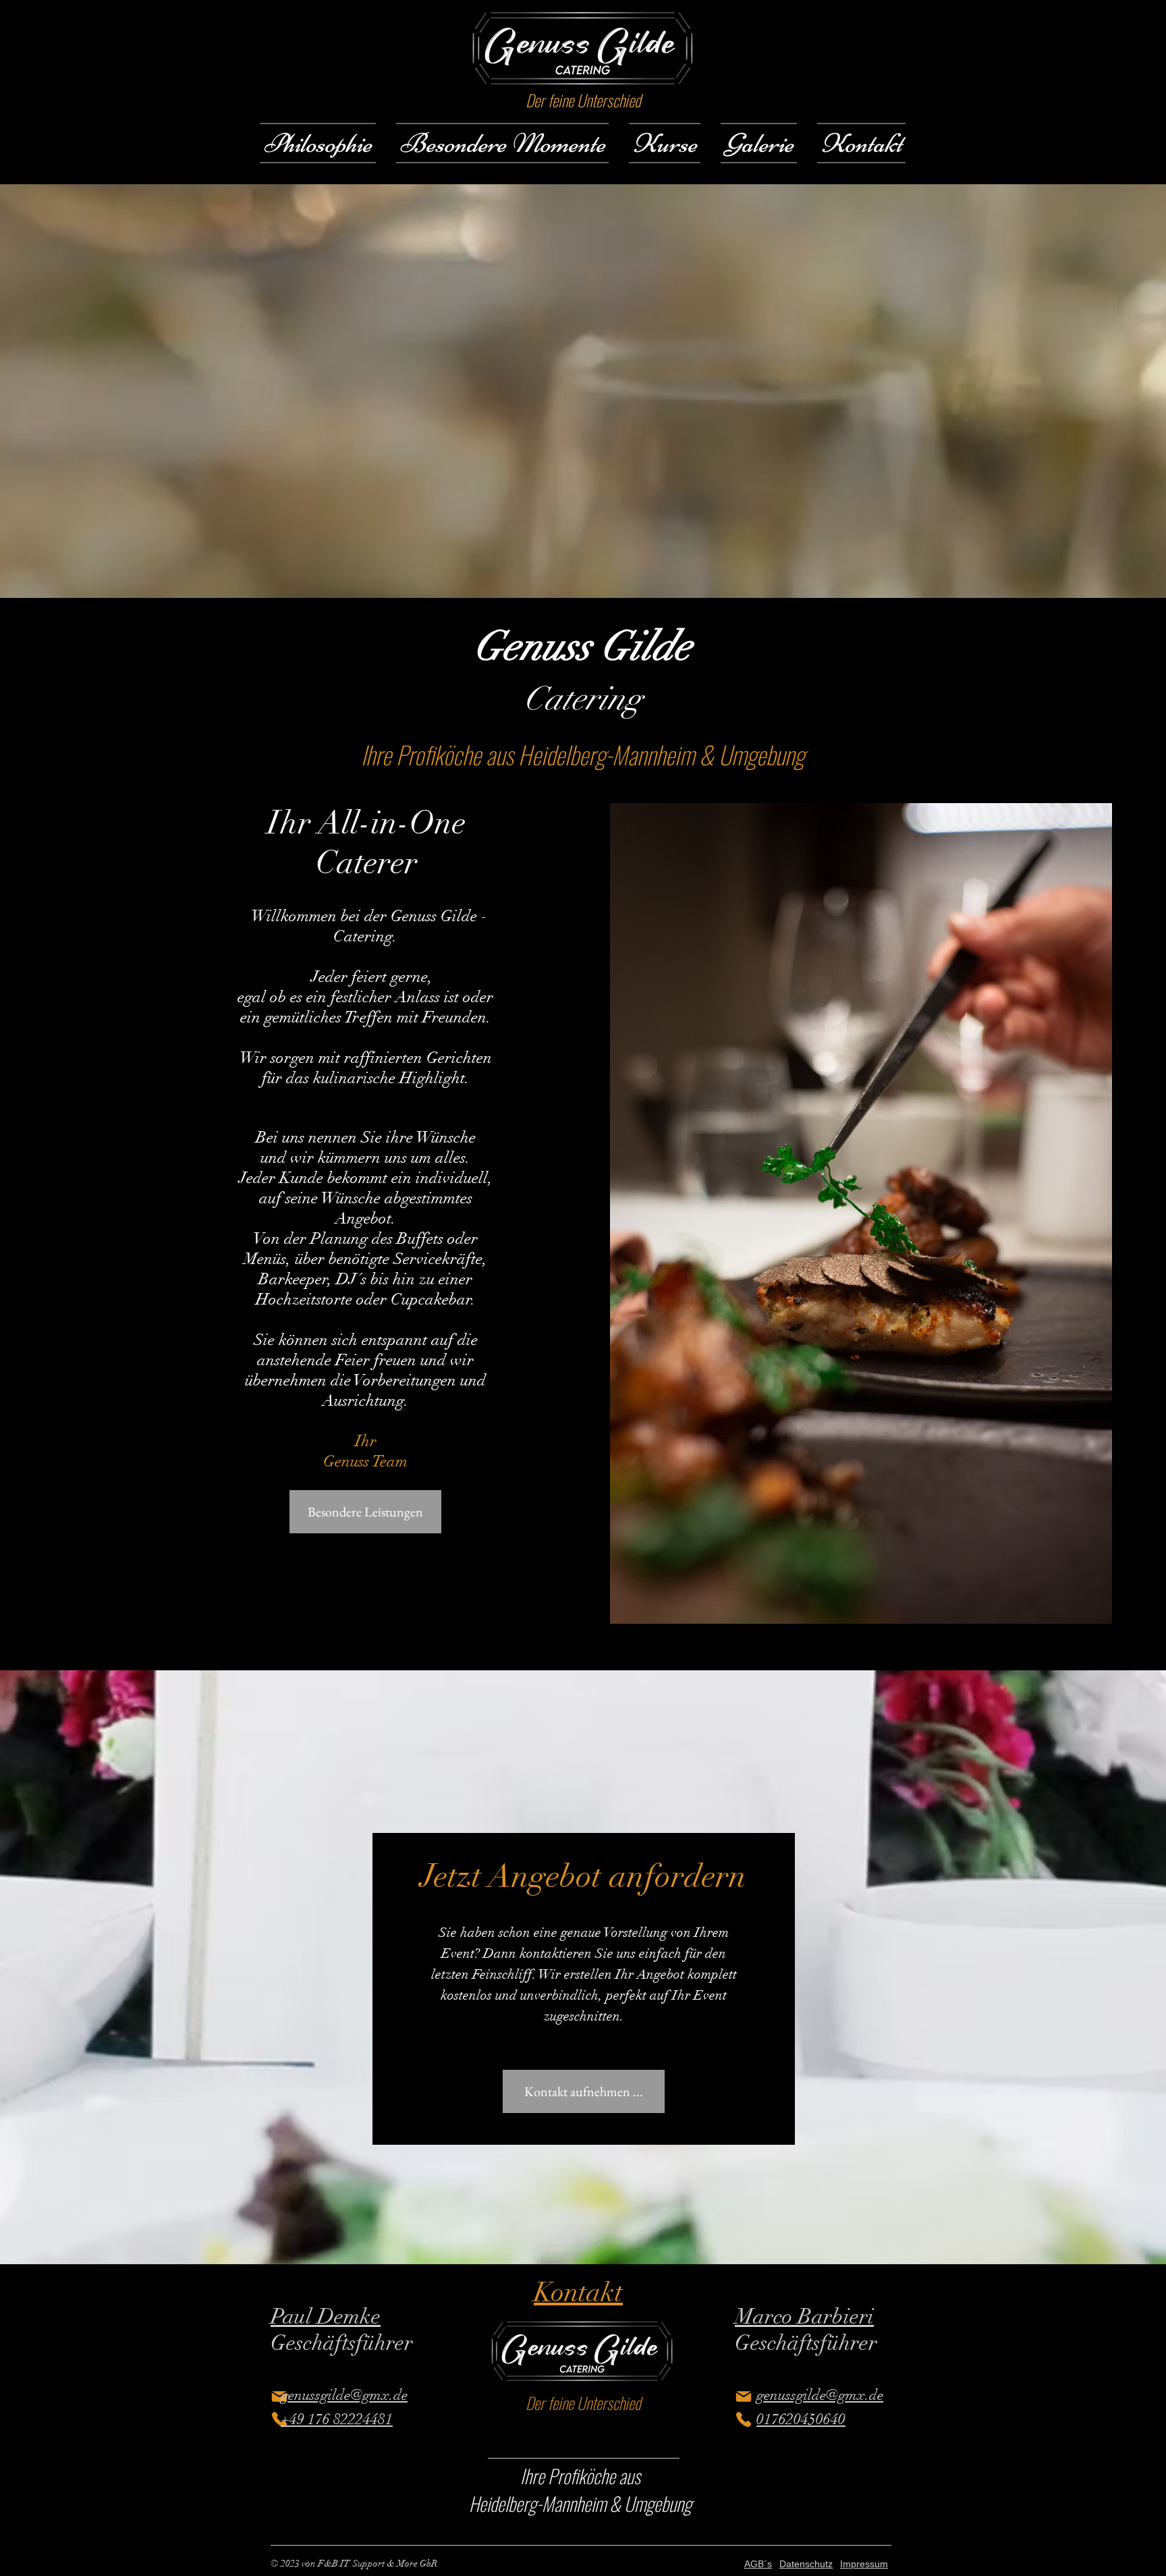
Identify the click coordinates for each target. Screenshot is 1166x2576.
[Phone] (279, 2419)
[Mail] (279, 2396)
